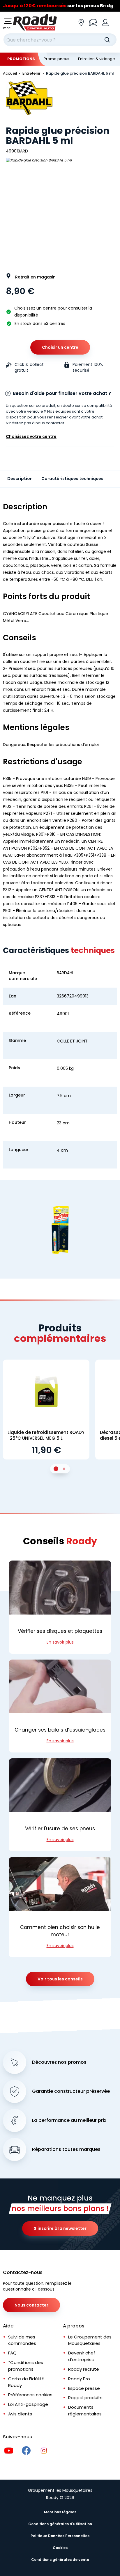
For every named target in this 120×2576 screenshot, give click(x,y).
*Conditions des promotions (26, 2366)
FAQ (12, 2353)
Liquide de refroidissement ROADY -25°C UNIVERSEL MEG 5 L (46, 1435)
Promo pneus (57, 59)
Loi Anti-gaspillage (28, 2404)
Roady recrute (84, 2369)
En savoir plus (60, 1642)
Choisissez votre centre (31, 436)
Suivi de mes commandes (22, 2340)
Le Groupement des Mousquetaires (90, 2340)
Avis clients (20, 2414)
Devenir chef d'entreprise (82, 2356)
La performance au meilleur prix (69, 2120)
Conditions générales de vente (60, 2560)
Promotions (21, 59)
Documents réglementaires (85, 2410)
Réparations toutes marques (66, 2149)
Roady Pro (79, 2379)
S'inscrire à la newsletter (60, 2228)
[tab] (56, 1469)
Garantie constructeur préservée (71, 2091)
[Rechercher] (107, 40)
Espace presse (84, 2388)
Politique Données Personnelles (60, 2536)
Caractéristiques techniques (72, 479)
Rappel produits (85, 2398)
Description (20, 479)
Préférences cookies (30, 2395)
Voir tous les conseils (60, 1979)
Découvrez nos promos (59, 2062)
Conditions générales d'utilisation (60, 2524)
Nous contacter (31, 2305)
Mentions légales (60, 2512)
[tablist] (60, 1469)
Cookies (60, 2548)
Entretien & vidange (97, 59)
